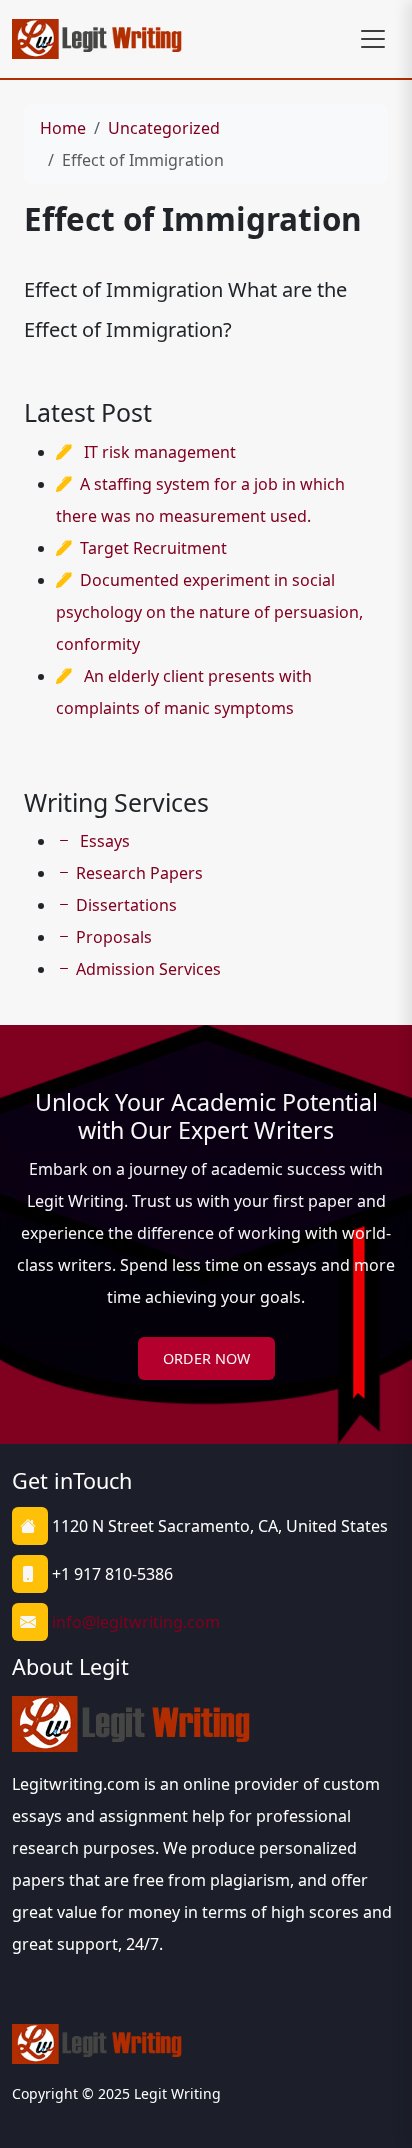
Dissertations (126, 905)
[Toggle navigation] (373, 39)
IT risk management (160, 452)
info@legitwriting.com (136, 1622)
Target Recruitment (153, 548)
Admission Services (148, 969)
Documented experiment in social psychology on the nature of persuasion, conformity (209, 612)
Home (63, 128)
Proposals (114, 937)
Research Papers (139, 873)
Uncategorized (164, 128)
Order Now (206, 1358)
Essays (103, 841)
